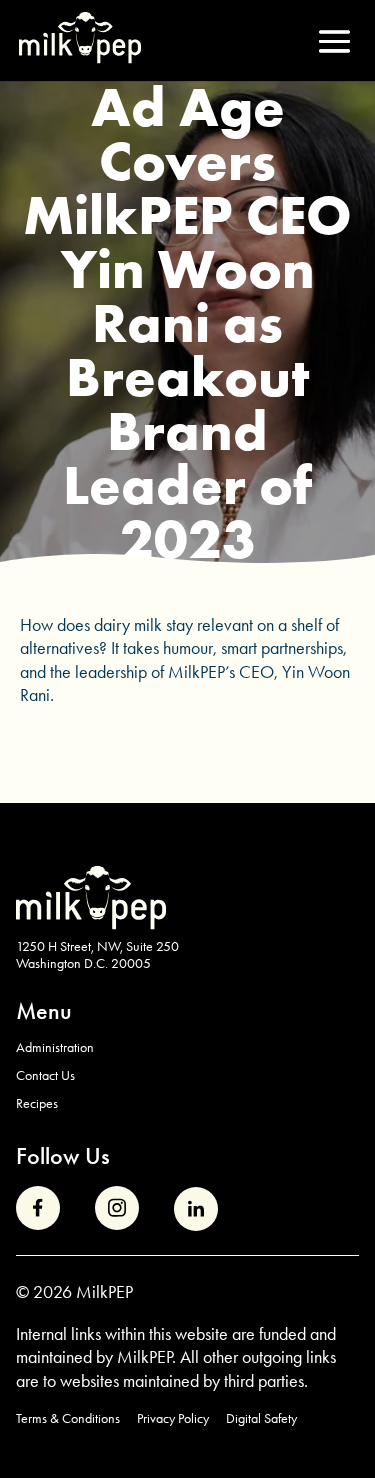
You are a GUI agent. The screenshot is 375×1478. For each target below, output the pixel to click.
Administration (55, 1047)
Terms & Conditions (68, 1418)
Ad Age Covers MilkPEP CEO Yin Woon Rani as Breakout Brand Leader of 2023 (187, 323)
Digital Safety (261, 1418)
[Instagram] (117, 1208)
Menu (44, 1010)
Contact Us (45, 1075)
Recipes (37, 1103)
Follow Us (63, 1155)
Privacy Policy (173, 1418)
